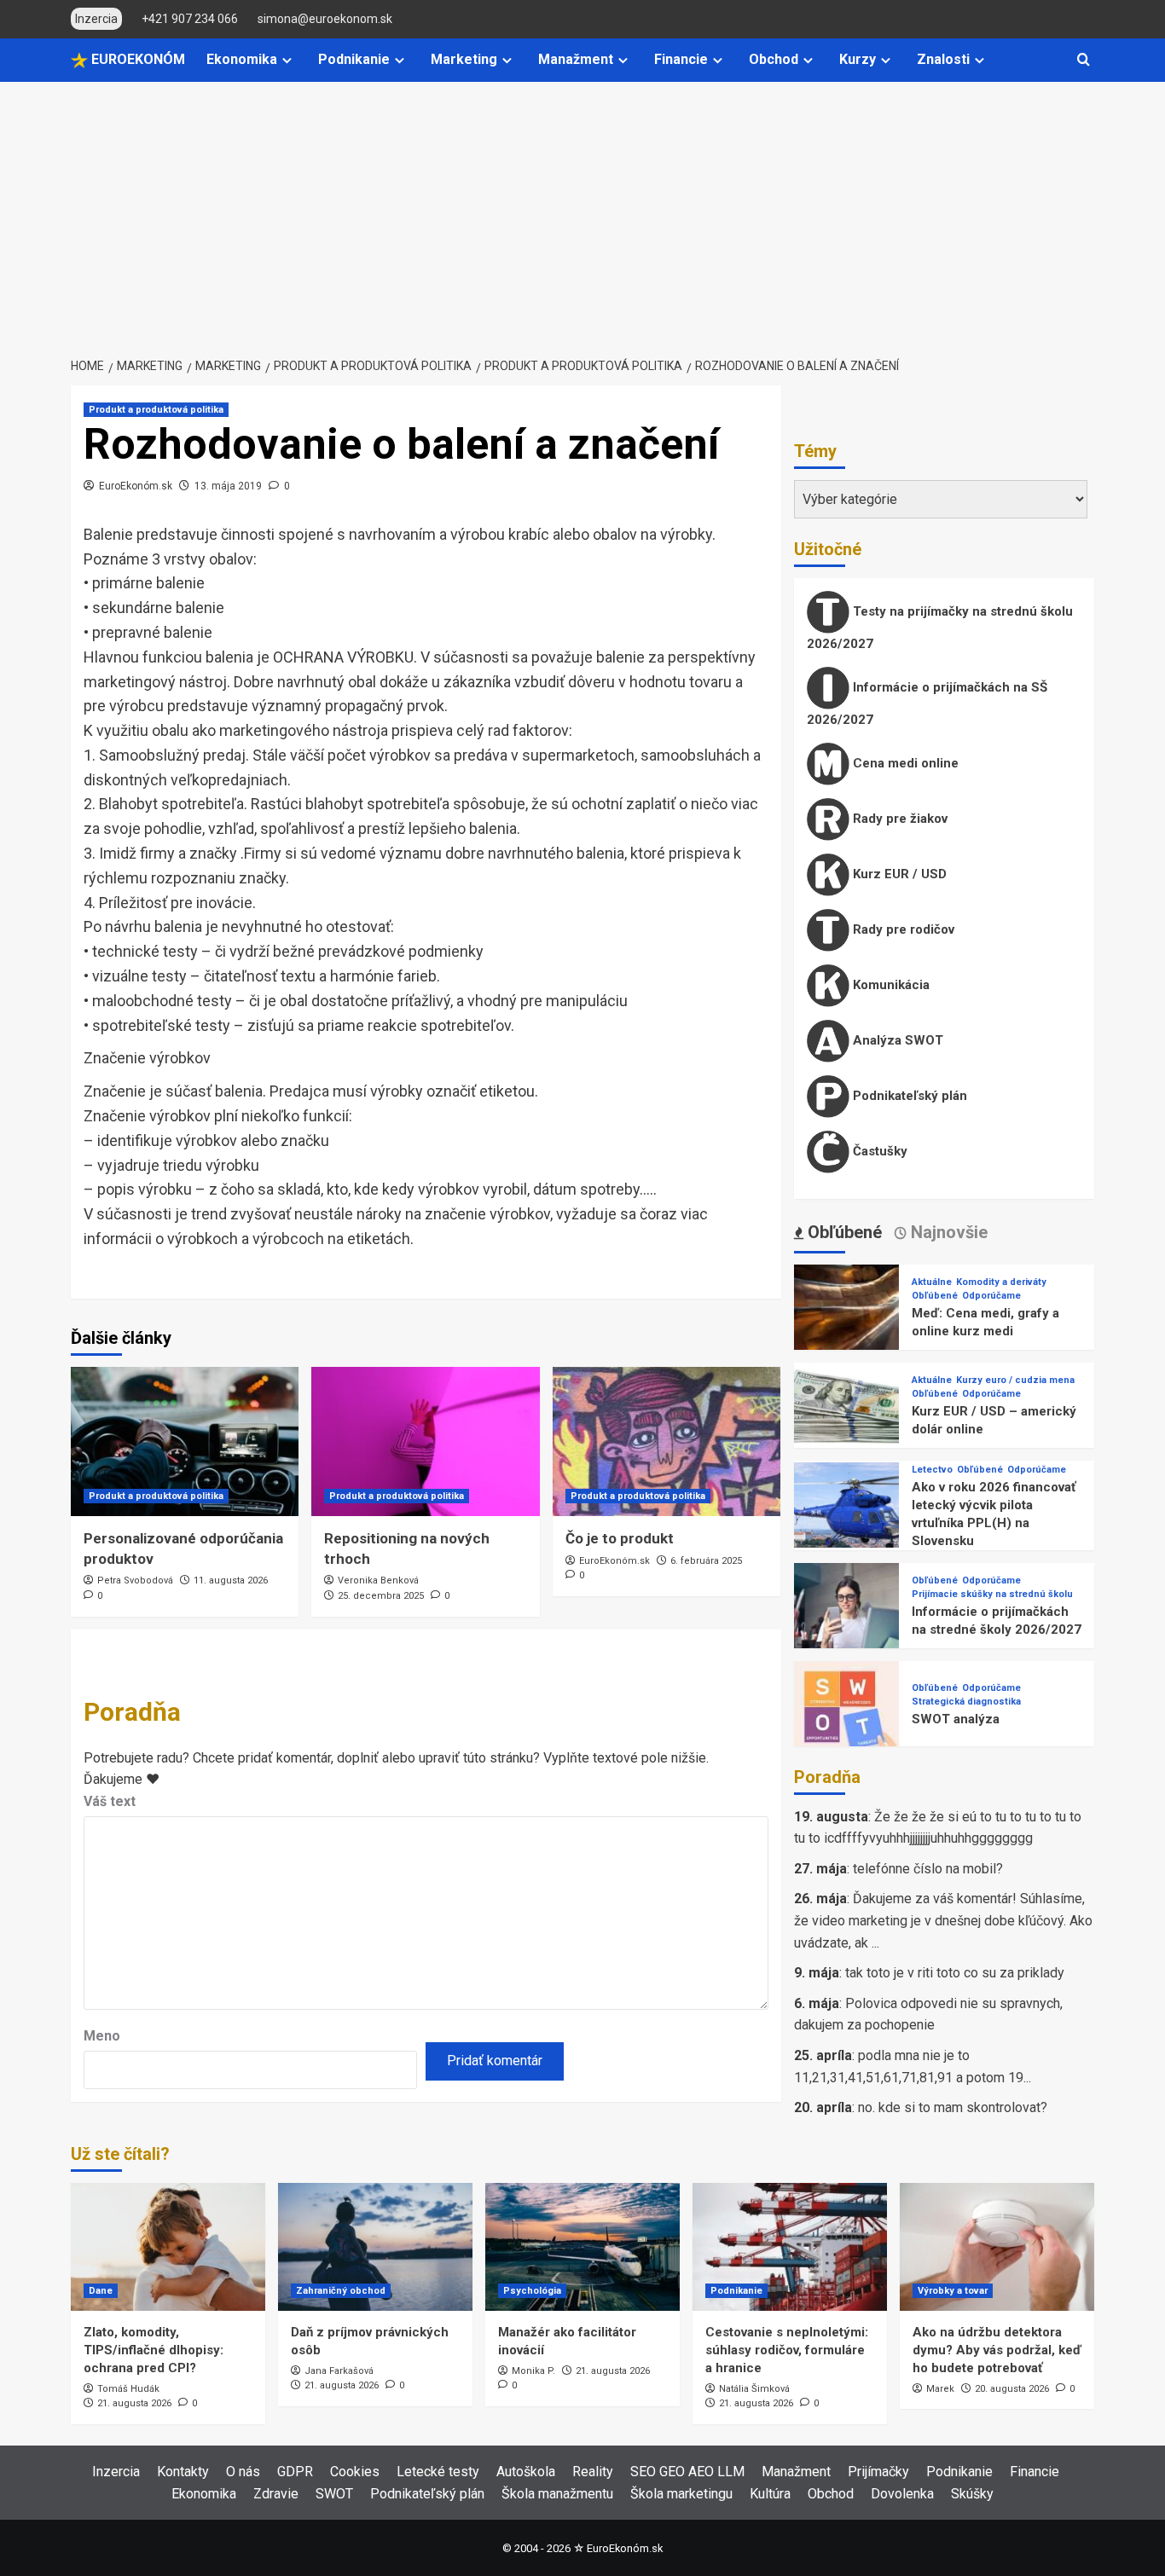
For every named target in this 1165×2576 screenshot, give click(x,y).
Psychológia (532, 2291)
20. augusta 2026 (1012, 2389)
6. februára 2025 (706, 1561)
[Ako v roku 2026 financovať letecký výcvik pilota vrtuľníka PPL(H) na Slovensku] (846, 1514)
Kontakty (183, 2472)
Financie (681, 59)
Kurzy (858, 59)
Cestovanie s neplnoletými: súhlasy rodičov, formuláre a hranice (787, 2350)
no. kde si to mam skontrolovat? (953, 2107)
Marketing (464, 59)
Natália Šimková (754, 2389)
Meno (102, 2036)
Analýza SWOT (896, 1040)
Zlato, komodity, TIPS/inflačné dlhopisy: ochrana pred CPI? (154, 2350)
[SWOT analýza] (846, 1713)
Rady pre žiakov (898, 819)
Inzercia (116, 2472)
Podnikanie (354, 59)
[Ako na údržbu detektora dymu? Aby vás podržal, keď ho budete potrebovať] (997, 2247)
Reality (593, 2472)
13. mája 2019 (228, 486)
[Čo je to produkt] (667, 1441)
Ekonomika (242, 59)
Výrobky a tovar (953, 2291)
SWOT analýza (956, 1719)
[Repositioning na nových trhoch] (425, 1441)
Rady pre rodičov (902, 929)
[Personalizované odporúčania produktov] (185, 1441)
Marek (940, 2389)
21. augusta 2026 (134, 2403)
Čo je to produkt (620, 1538)
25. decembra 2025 (381, 1596)
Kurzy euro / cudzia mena (1015, 1380)
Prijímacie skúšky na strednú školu (992, 1594)
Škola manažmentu (557, 2494)
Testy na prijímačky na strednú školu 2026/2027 (940, 628)
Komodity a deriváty (1001, 1282)
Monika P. (533, 2371)
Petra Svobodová (135, 1580)
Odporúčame (991, 1296)
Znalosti (943, 59)
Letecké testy (438, 2472)
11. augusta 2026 (231, 1580)
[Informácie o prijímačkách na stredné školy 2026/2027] (846, 1615)
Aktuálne (932, 1282)
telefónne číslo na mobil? (928, 1869)
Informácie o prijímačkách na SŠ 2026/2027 (927, 703)
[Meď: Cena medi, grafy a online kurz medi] (846, 1316)
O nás (243, 2472)
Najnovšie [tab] (947, 1232)
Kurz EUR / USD (898, 874)
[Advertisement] (582, 210)
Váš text (110, 1801)
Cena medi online (904, 763)
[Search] (1084, 60)
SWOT (334, 2494)
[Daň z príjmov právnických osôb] (375, 2247)
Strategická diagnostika (966, 1702)
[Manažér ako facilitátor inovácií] (582, 2247)
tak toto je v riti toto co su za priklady (955, 1973)
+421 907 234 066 (190, 19)
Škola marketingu (681, 2494)
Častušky (878, 1151)
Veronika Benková (378, 1580)
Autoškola (526, 2472)
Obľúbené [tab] (843, 1232)
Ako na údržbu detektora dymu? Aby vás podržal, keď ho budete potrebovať (997, 2350)
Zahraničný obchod (341, 2291)
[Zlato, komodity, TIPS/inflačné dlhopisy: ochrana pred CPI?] (168, 2247)
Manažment (576, 59)
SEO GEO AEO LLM (687, 2472)
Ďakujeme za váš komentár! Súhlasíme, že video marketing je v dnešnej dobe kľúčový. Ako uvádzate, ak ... (943, 1920)
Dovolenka (902, 2494)
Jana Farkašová (339, 2371)
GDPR (295, 2472)
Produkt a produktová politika (156, 410)
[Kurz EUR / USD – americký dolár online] (846, 1414)
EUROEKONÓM (136, 59)
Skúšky (972, 2494)
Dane (101, 2291)
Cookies (355, 2472)
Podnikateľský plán (908, 1096)
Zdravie (276, 2494)
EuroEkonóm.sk (136, 486)
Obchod (774, 59)
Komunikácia (890, 985)
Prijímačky (878, 2472)
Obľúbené (935, 1296)
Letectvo (932, 1470)
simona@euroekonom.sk (325, 19)
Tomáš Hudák (128, 2389)
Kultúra (770, 2494)
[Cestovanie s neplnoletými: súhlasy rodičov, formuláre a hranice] (790, 2247)
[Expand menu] (287, 60)
